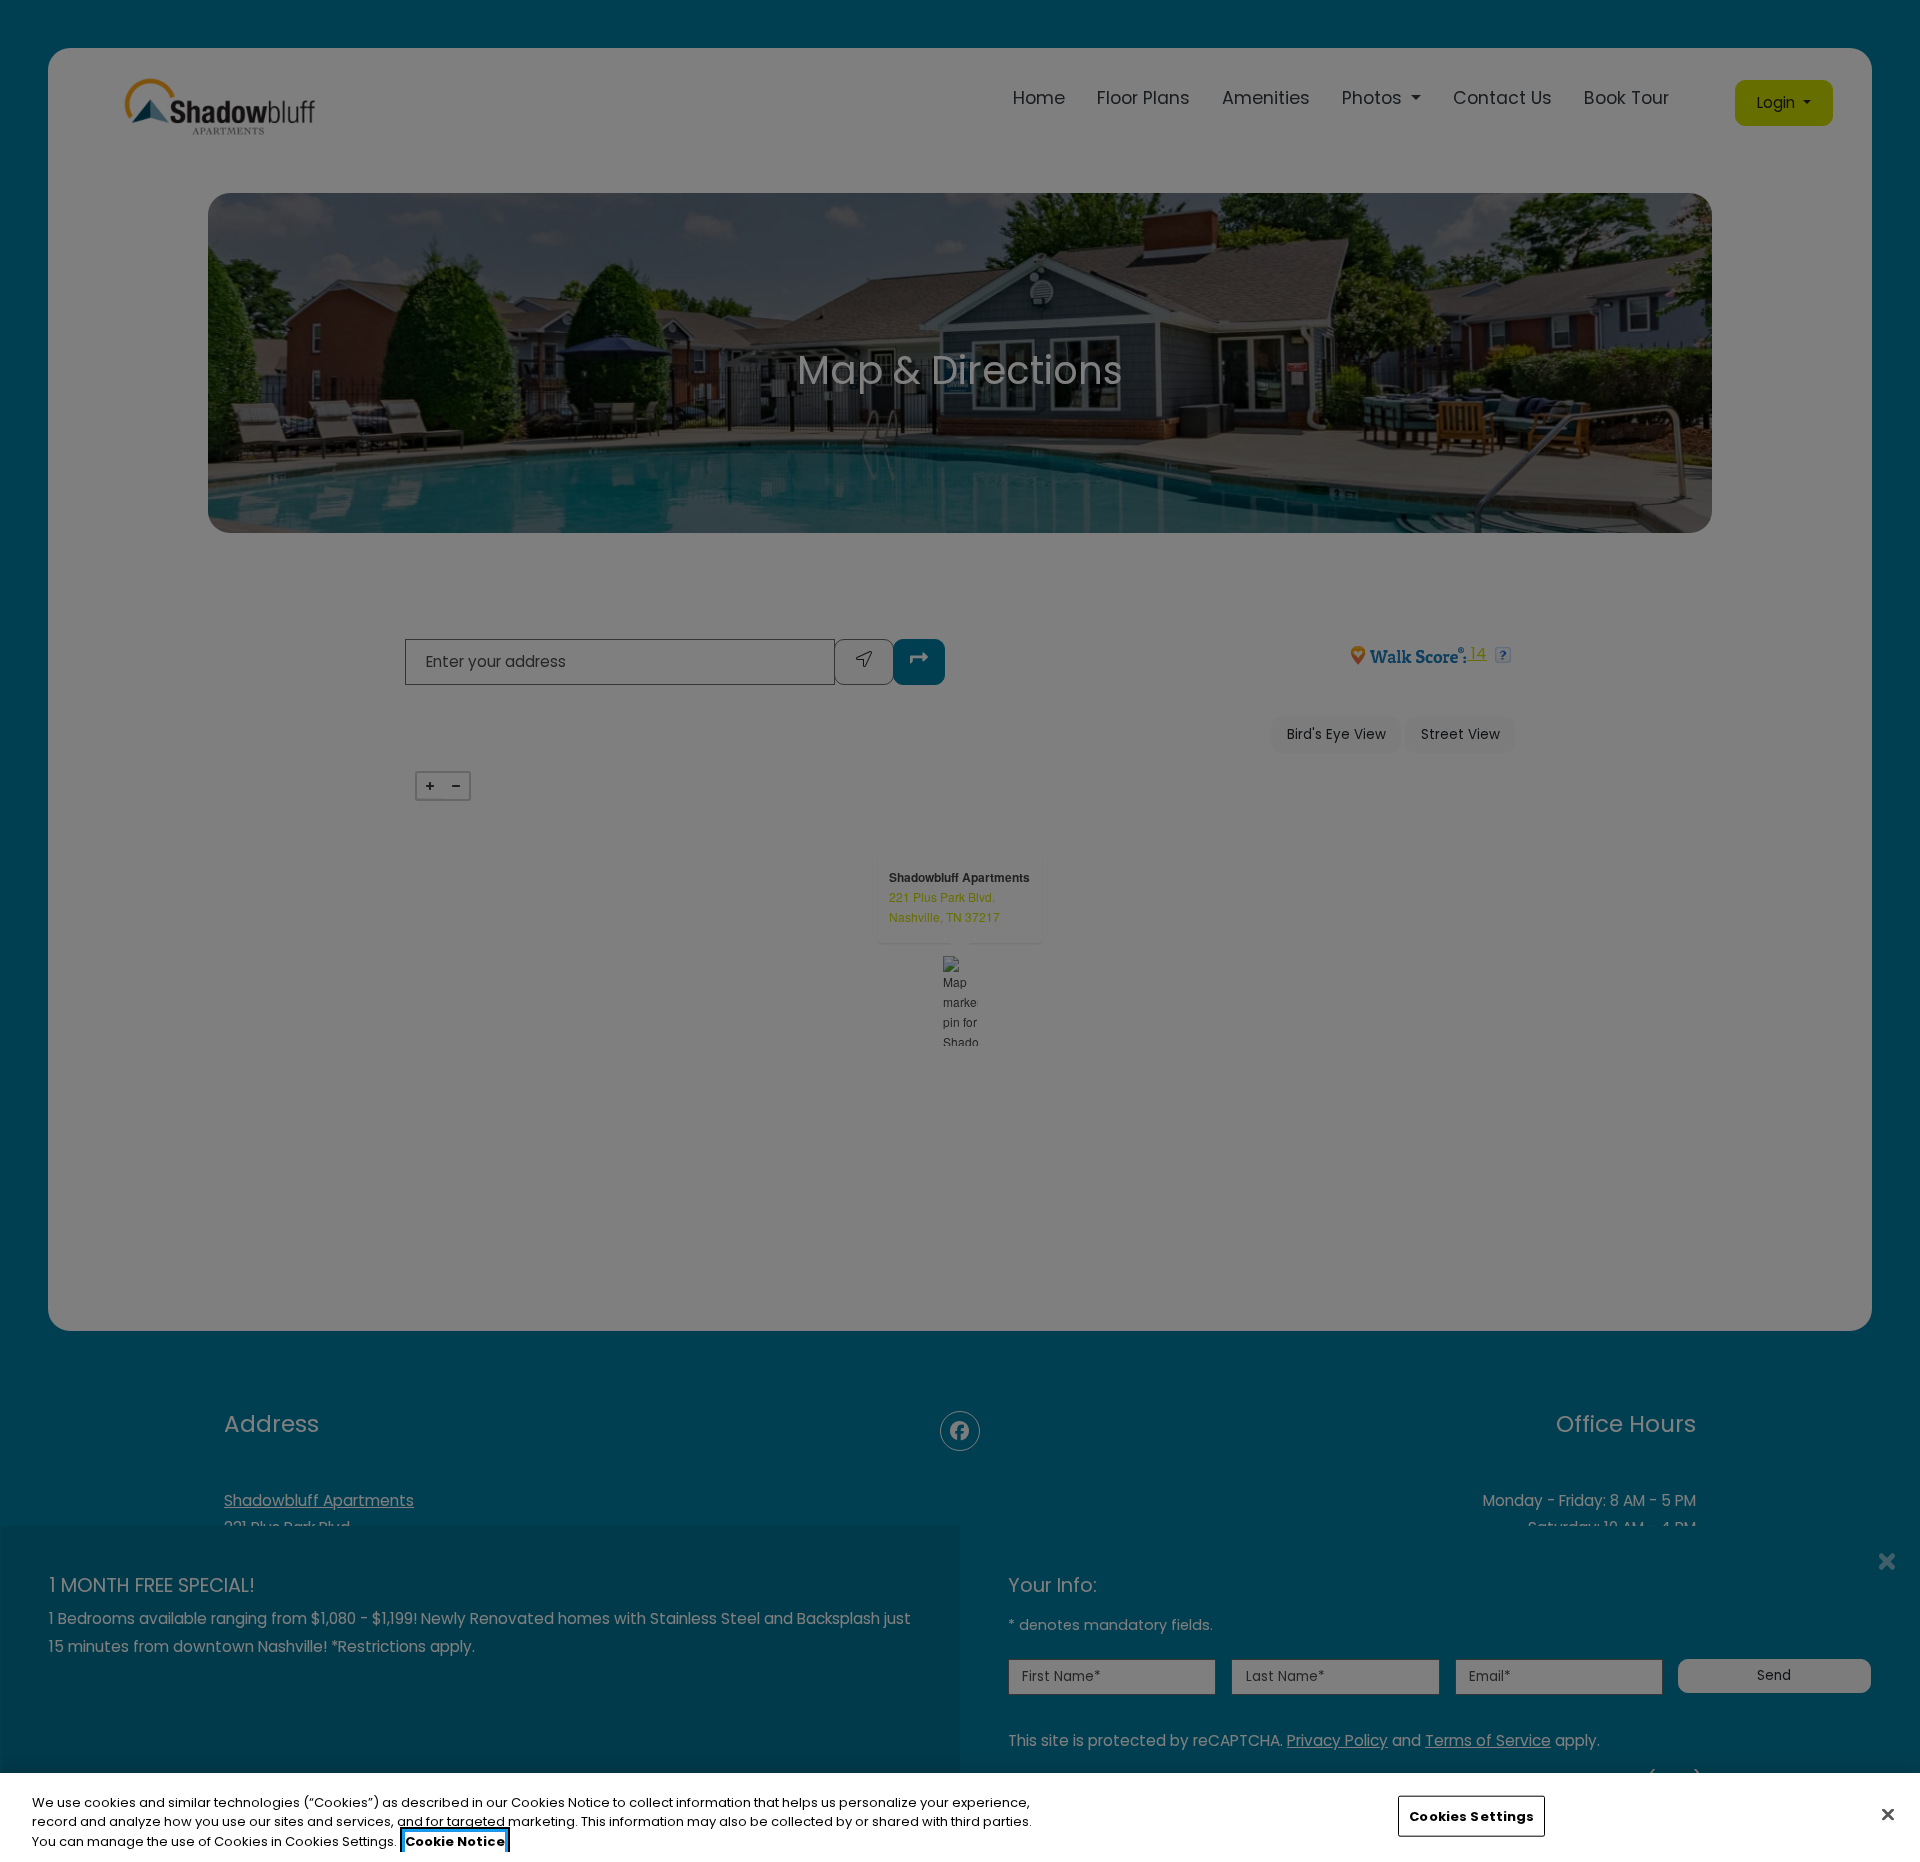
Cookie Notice (455, 1841)
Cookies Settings (1471, 1815)
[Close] (1888, 1814)
